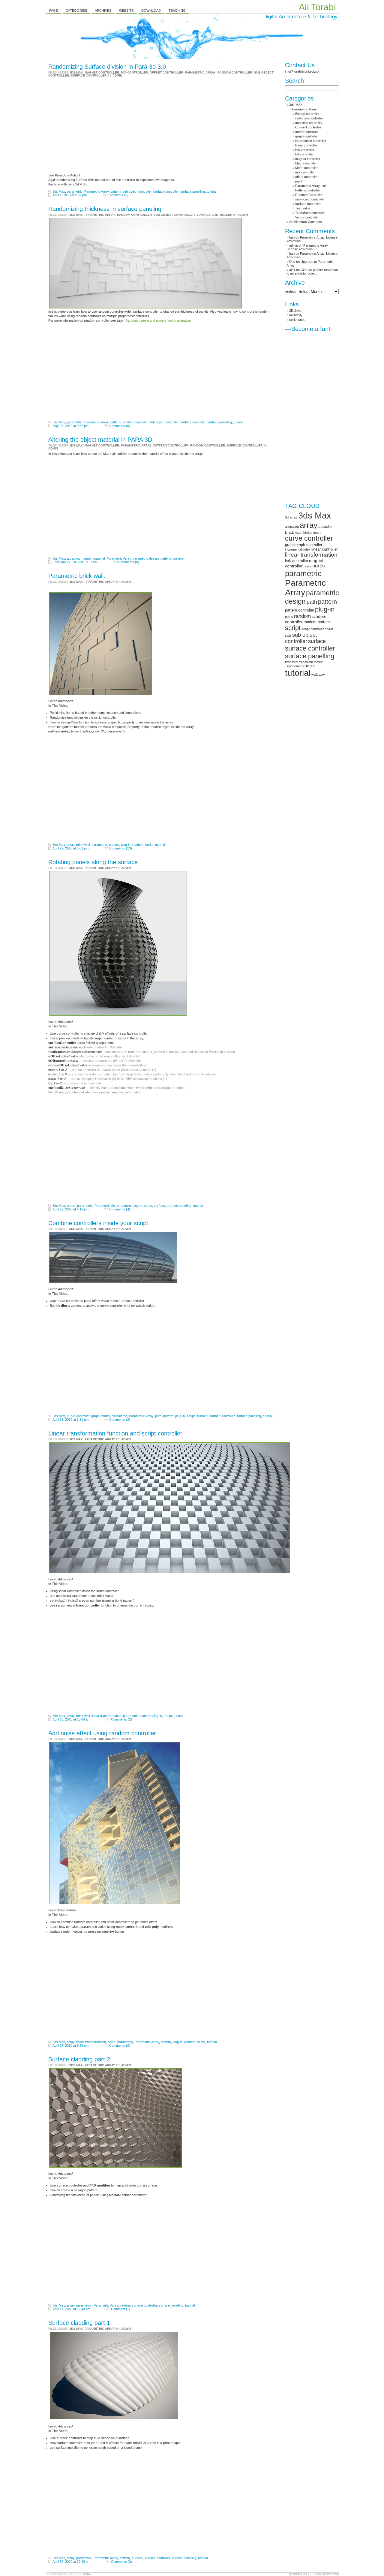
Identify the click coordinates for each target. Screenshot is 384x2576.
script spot (297, 320)
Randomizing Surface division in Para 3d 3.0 (107, 67)
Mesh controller (306, 168)
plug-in (126, 845)
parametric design (146, 558)
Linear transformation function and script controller (115, 1433)
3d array (291, 517)
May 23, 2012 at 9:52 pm (70, 426)
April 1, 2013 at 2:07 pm (70, 195)
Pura (87, 2574)
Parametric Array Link (311, 186)
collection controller (309, 118)
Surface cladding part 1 (79, 2323)
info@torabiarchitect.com (303, 71)
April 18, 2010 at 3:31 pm (70, 1420)
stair (288, 636)
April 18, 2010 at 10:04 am (71, 1719)
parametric (75, 191)
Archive (291, 292)
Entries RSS (299, 2574)
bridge (308, 533)
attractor (73, 558)
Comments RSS (327, 2574)
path (158, 1416)
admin (117, 75)
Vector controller (307, 217)
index (307, 549)
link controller (305, 150)
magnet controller (102, 72)
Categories (76, 11)
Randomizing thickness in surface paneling (105, 209)
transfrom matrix (311, 662)
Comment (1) (121, 2309)
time (288, 662)
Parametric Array (200, 72)
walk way (318, 675)
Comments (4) (120, 1209)
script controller (313, 629)
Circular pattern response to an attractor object (312, 272)
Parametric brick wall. (77, 576)
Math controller (306, 163)
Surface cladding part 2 (79, 2059)
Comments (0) (118, 195)
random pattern (317, 622)
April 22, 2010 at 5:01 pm (70, 848)
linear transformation (106, 1716)
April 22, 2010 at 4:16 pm (70, 1209)
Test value (303, 208)
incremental (293, 549)
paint (299, 181)
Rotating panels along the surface (93, 862)
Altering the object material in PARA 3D (100, 440)
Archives (103, 11)
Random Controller (235, 72)
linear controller (306, 145)
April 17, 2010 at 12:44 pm (71, 2309)
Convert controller (308, 127)
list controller (304, 154)
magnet (86, 558)
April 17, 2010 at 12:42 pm (71, 2562)
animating (292, 527)
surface (178, 558)
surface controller (89, 75)
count (317, 533)
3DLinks (295, 311)
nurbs (71, 1206)
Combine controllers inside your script (98, 1223)
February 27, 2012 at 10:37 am (75, 562)
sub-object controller (174, 215)
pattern (115, 191)
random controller (135, 422)
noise (112, 2042)
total (295, 662)
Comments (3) (121, 2562)
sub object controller (137, 191)
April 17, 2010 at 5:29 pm (70, 2045)
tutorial (211, 191)
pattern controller (300, 610)
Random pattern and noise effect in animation (158, 320)
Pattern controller (171, 445)
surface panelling (193, 191)
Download (151, 11)
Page (54, 11)
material (99, 558)
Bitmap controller (307, 114)
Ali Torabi (317, 7)
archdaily (296, 315)
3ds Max (59, 191)
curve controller (78, 1416)
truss (310, 666)
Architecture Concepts (306, 222)
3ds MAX (76, 72)
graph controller (307, 136)
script (149, 845)
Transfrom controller (310, 213)
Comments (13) (121, 848)
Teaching (177, 11)
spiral (329, 629)
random (138, 845)
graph (95, 1416)
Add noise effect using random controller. (103, 1733)
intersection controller (311, 141)
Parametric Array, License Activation (307, 247)
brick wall (83, 845)
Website (126, 11)
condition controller (309, 123)
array (71, 845)
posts (289, 617)
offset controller (166, 72)
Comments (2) (120, 1420)
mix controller (134, 72)
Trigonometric (295, 666)
